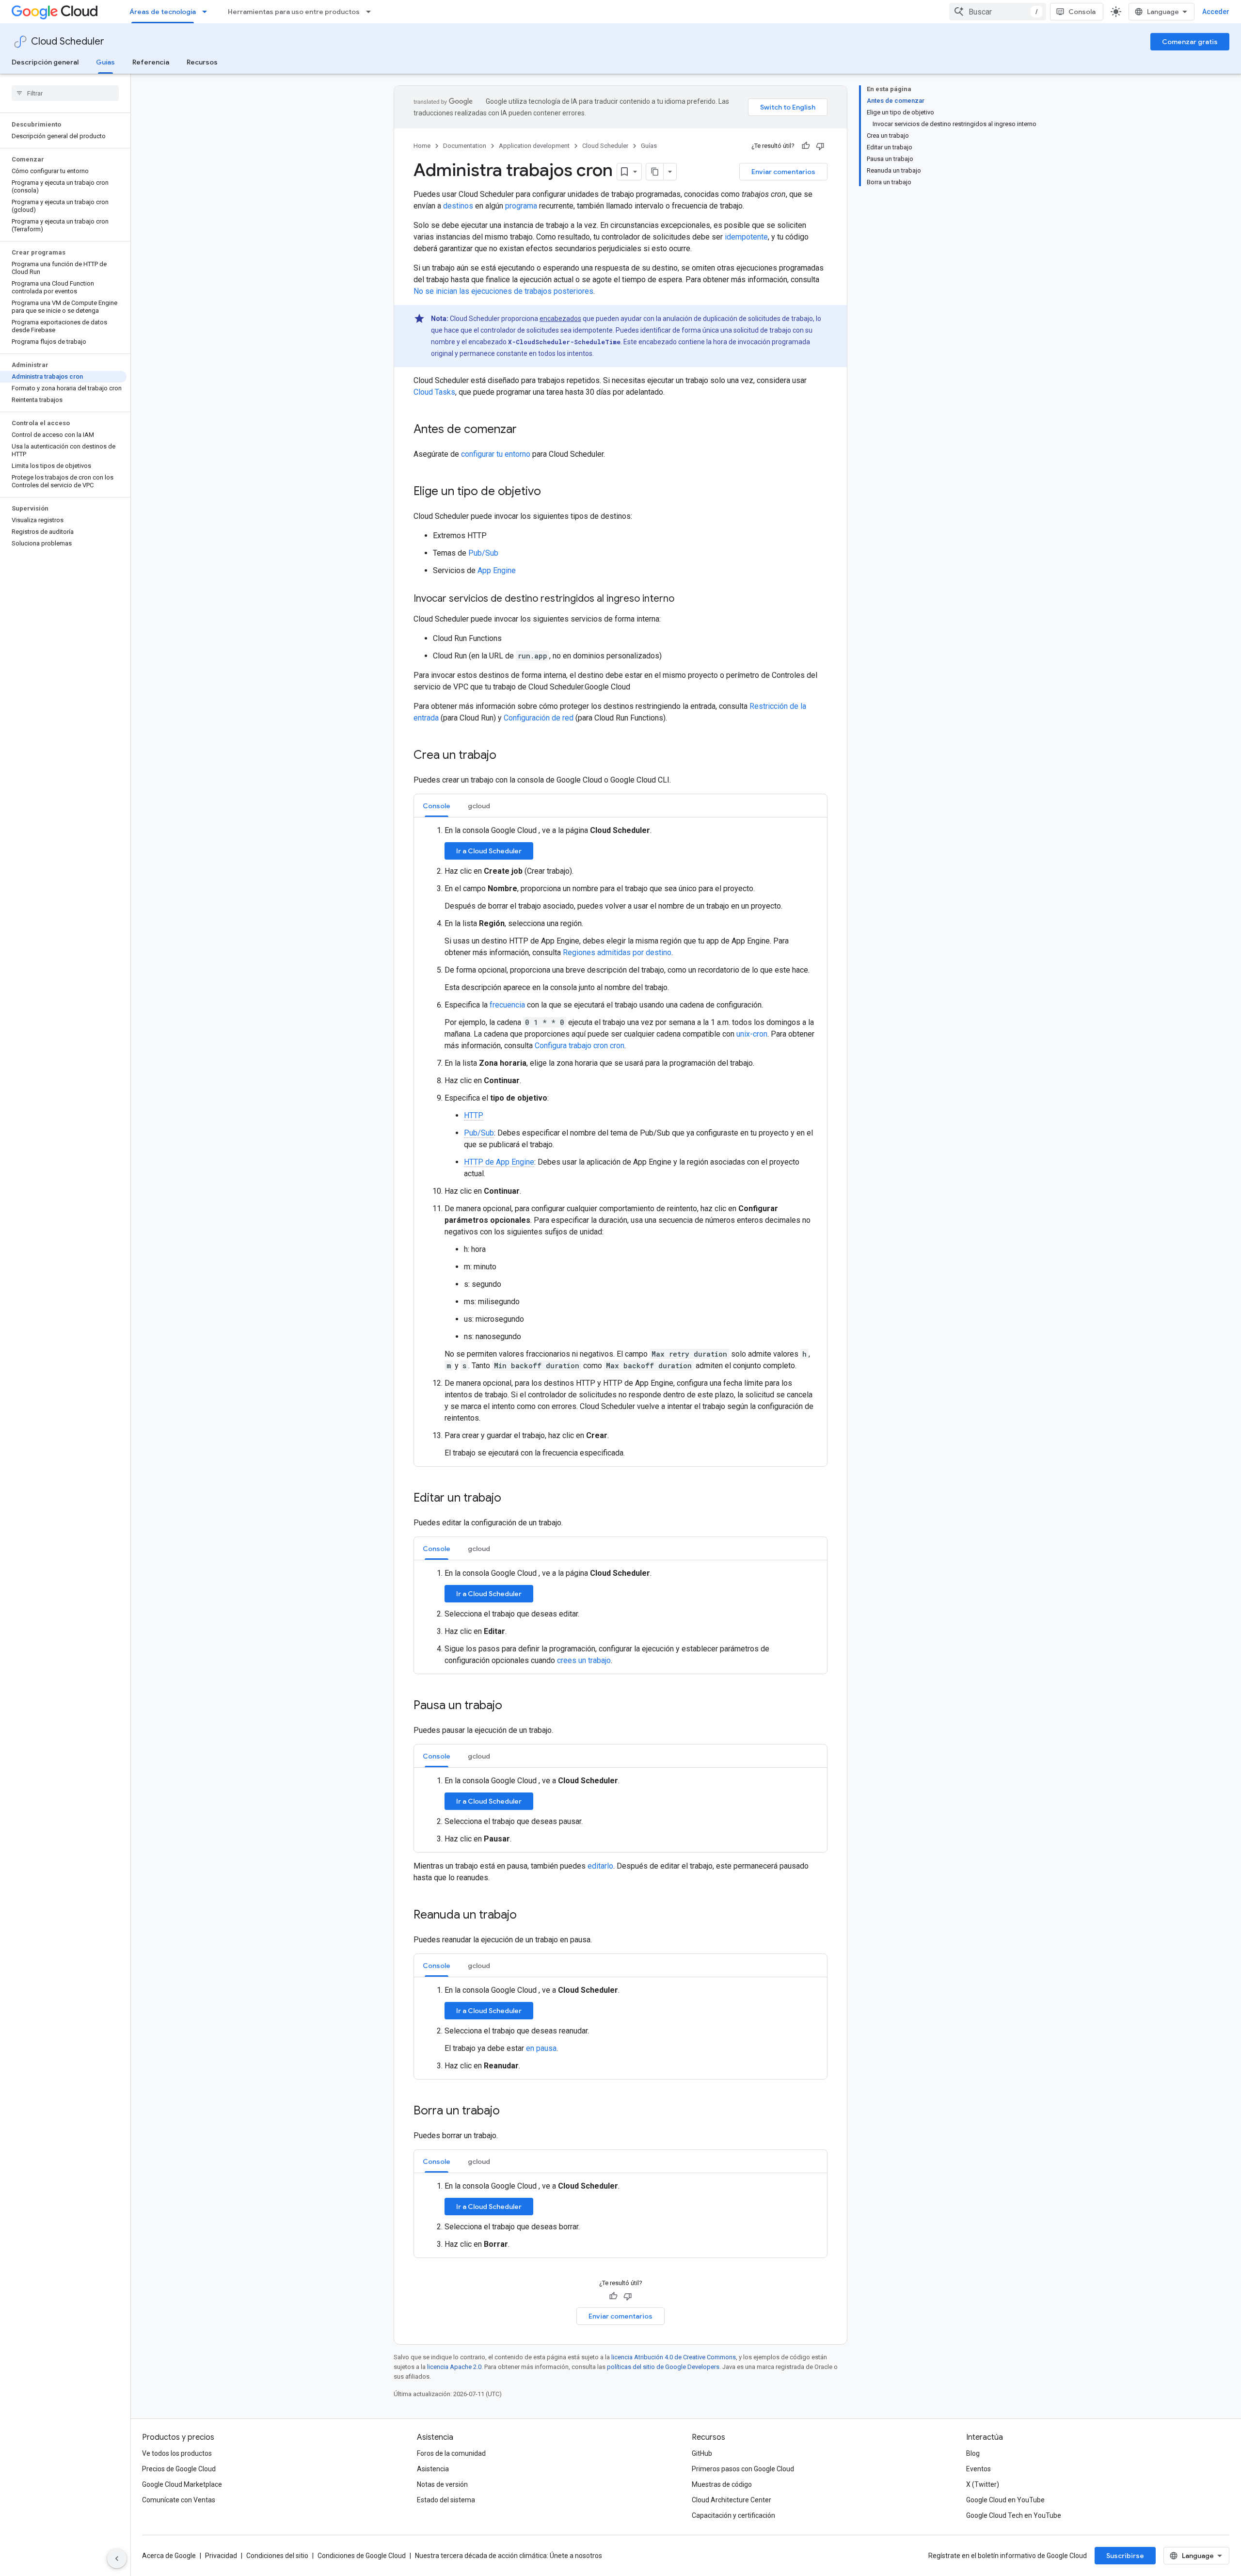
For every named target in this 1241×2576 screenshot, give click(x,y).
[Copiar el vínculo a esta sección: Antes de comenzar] (526, 430)
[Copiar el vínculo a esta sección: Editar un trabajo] (511, 1499)
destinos (458, 206)
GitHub (702, 2453)
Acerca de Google (169, 2556)
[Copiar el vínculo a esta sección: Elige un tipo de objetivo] (551, 492)
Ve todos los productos (177, 2453)
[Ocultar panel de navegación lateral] (117, 2559)
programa (521, 206)
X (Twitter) (983, 2484)
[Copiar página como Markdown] (655, 172)
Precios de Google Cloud (179, 2469)
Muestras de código (722, 2484)
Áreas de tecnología (163, 12)
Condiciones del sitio (277, 2556)
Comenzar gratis (1190, 42)
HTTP (474, 1115)
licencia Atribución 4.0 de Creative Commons (674, 2357)
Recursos (202, 62)
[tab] (437, 806)
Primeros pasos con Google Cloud (743, 2469)
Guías (105, 62)
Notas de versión (442, 2484)
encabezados (560, 319)
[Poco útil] (820, 146)
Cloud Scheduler (68, 41)
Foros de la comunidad (451, 2453)
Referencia (151, 62)
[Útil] (806, 146)
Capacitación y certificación (733, 2515)
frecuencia (507, 1005)
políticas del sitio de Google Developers (663, 2367)
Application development (534, 146)
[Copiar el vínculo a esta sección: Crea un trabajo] (506, 756)
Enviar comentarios (783, 172)
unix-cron (752, 1034)
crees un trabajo (584, 1660)
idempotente (746, 237)
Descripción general (45, 62)
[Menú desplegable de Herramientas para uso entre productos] (371, 12)
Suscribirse (1125, 2556)
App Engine (497, 570)
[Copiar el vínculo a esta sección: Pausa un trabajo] (512, 1706)
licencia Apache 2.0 (454, 2367)
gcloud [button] (479, 806)
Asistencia (433, 2469)
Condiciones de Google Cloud (362, 2556)
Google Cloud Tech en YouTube (1014, 2515)
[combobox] (998, 12)
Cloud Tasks (434, 392)
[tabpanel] (620, 1142)
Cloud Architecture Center (732, 2500)
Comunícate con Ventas (179, 2500)
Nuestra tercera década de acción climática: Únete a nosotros (509, 2556)
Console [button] (437, 806)
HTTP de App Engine (499, 1162)
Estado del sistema (446, 2500)
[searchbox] (65, 93)
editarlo (600, 1866)
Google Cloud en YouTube (1005, 2500)
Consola (1082, 12)
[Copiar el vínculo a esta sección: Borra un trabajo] (509, 2112)
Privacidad (221, 2556)
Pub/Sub (483, 553)
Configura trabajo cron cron (580, 1046)
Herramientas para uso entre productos (294, 12)
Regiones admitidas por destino (617, 952)
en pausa (541, 2048)
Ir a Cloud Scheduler (489, 851)
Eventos (978, 2469)
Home (422, 146)
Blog (973, 2453)
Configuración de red (539, 718)
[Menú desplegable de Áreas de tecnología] (207, 12)
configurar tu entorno (496, 454)
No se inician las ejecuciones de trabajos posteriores (503, 291)
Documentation (465, 146)
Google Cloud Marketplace (182, 2484)
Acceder (1216, 12)
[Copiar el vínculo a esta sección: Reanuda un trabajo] (526, 1916)
